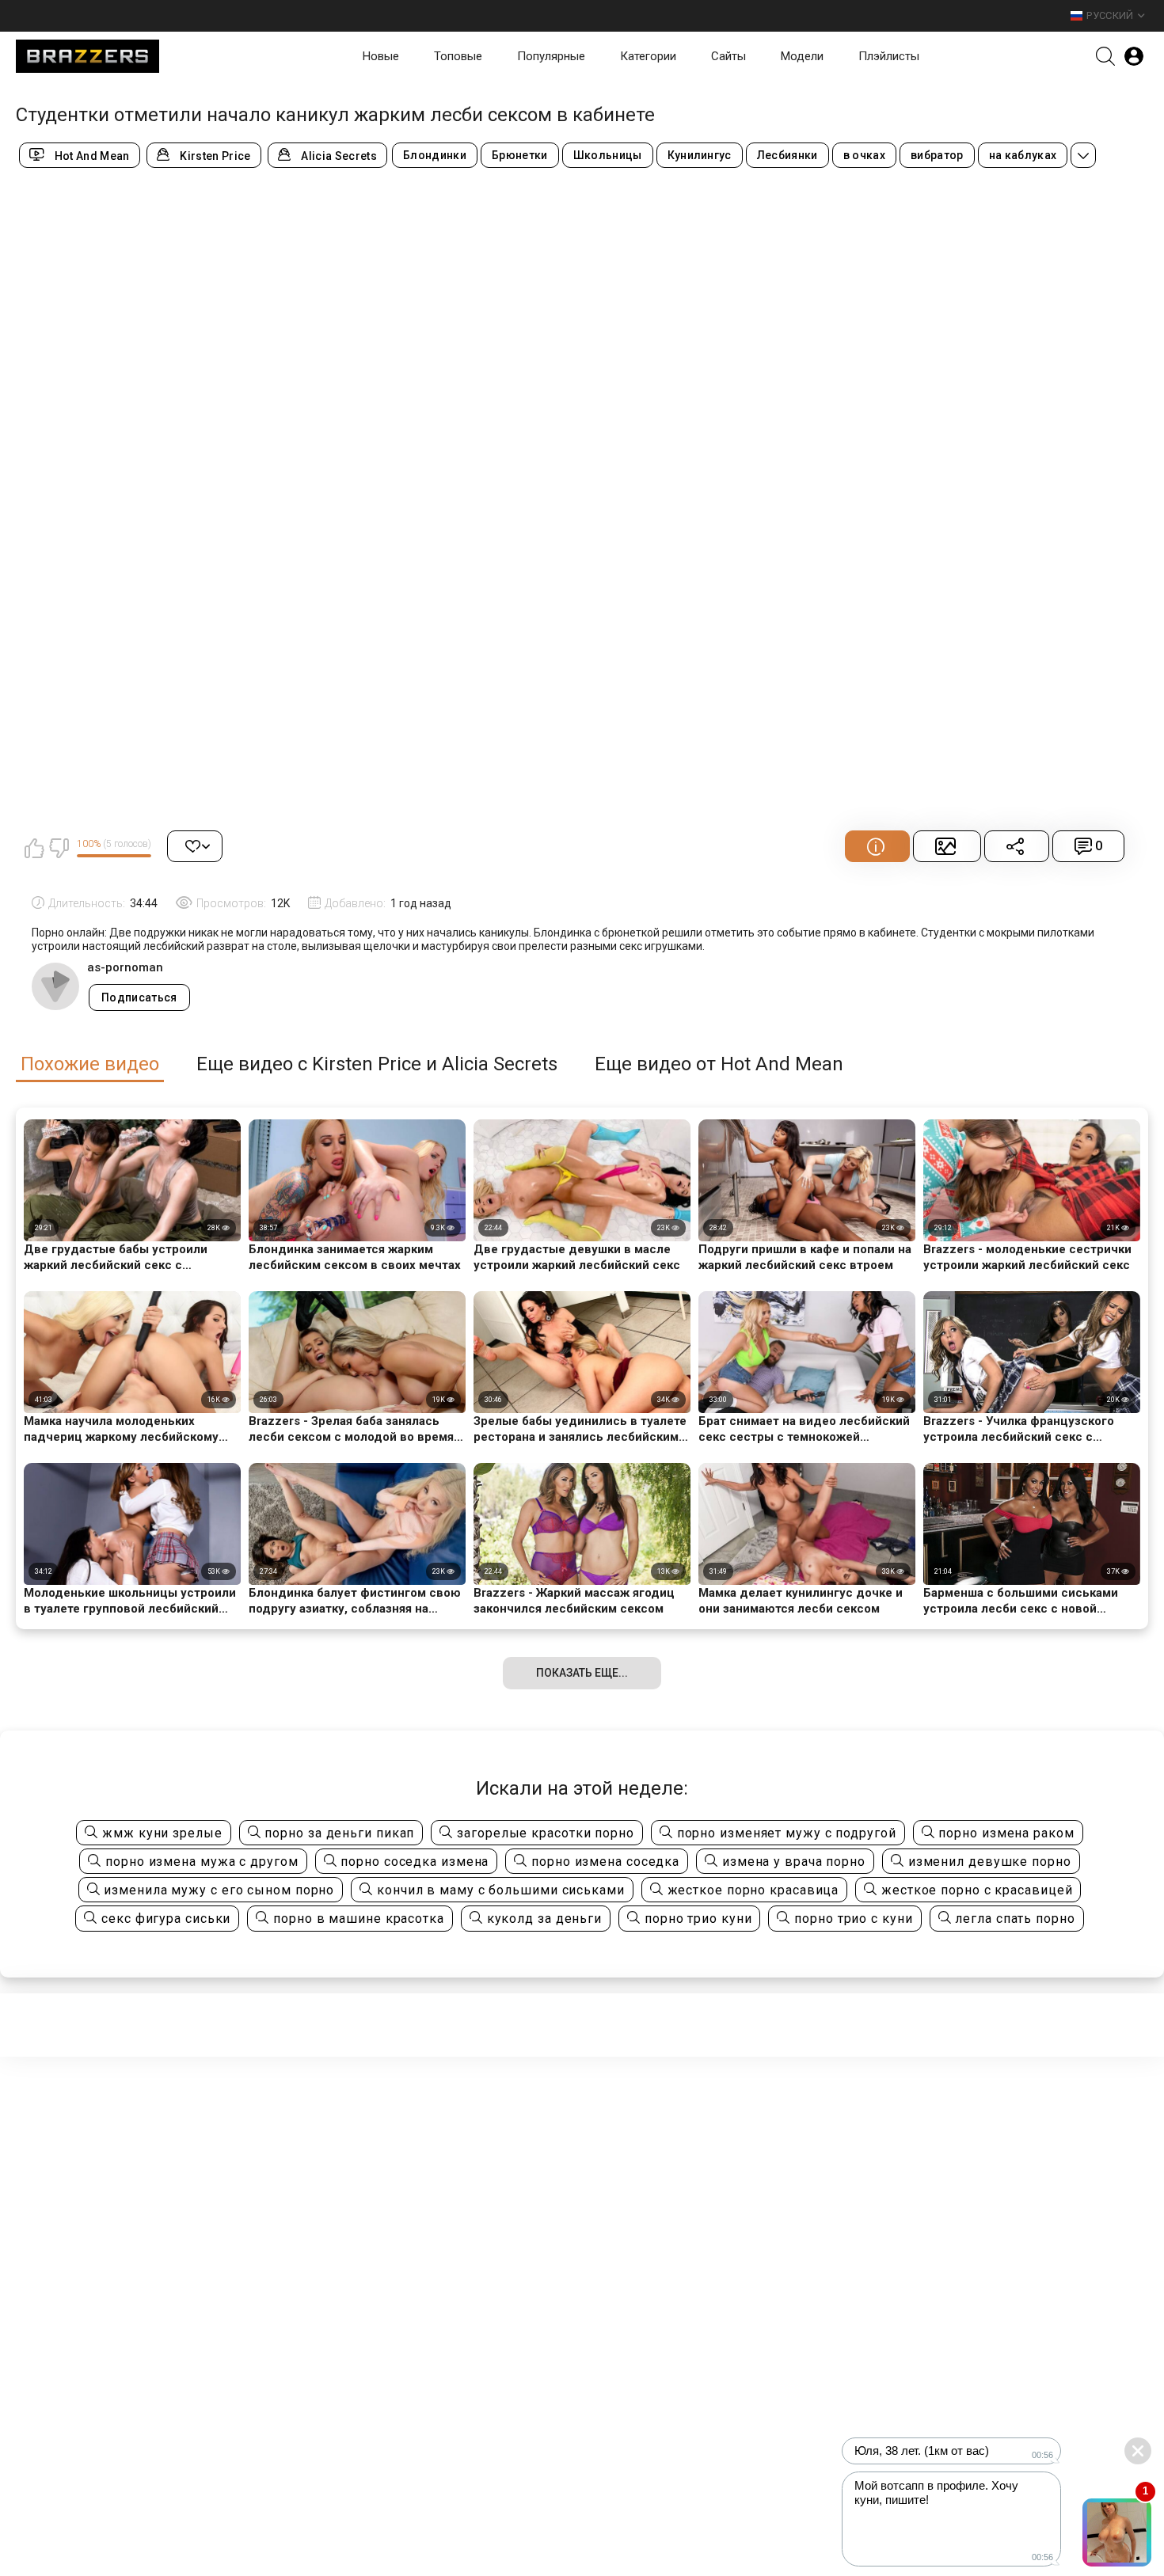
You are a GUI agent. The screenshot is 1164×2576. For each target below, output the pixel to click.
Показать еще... (582, 1673)
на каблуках (1023, 155)
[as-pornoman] (55, 986)
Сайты (728, 56)
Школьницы (608, 155)
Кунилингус (700, 155)
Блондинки (435, 155)
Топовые (458, 56)
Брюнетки (520, 155)
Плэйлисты (889, 56)
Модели (802, 56)
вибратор (937, 155)
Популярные (551, 56)
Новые (381, 56)
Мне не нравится (59, 848)
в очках (864, 155)
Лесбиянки (787, 155)
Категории (648, 56)
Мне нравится (34, 848)
